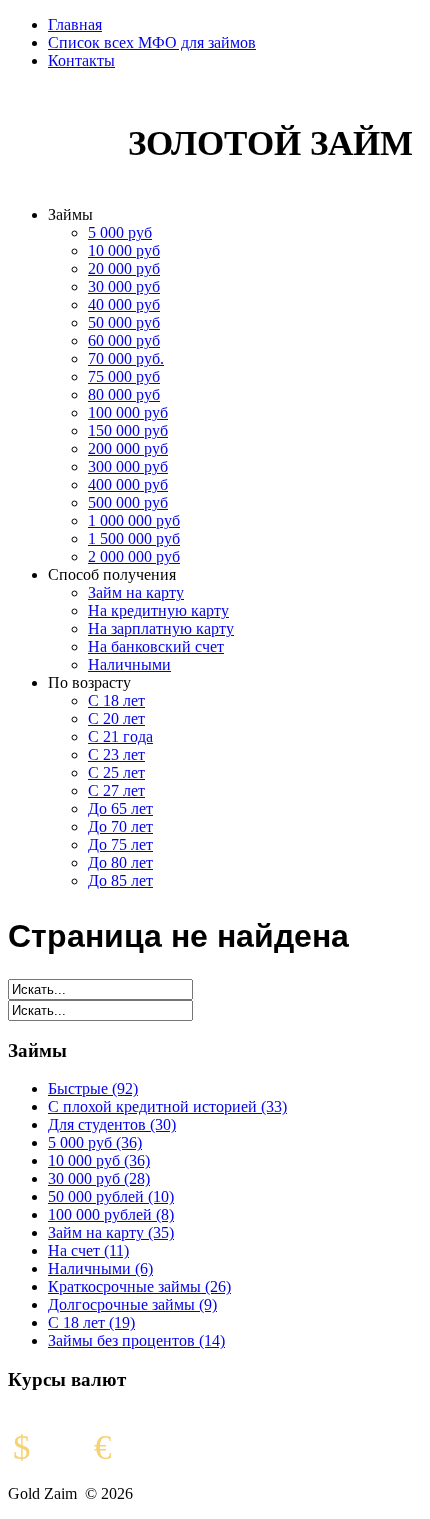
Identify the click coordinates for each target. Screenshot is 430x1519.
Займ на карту (136, 592)
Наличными (129, 664)
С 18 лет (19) (91, 1322)
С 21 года (120, 736)
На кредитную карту (158, 610)
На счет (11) (88, 1250)
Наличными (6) (100, 1268)
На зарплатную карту (161, 628)
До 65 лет (120, 808)
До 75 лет (120, 844)
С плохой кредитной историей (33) (167, 1106)
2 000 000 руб (134, 556)
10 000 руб (124, 250)
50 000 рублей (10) (111, 1196)
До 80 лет (120, 862)
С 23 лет (116, 754)
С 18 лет (116, 700)
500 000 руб (128, 502)
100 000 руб (128, 412)
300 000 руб (128, 466)
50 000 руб (124, 322)
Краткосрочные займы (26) (139, 1286)
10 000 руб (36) (99, 1160)
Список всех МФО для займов (152, 42)
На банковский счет (156, 646)
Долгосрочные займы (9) (132, 1304)
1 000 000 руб (134, 520)
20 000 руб (124, 268)
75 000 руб (124, 376)
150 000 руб (128, 430)
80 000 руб (124, 394)
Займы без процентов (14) (136, 1340)
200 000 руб (128, 448)
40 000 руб (124, 304)
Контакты (81, 60)
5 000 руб (120, 232)
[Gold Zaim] (58, 180)
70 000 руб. (126, 358)
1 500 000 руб (134, 538)
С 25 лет (116, 772)
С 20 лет (116, 718)
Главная (75, 24)
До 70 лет (120, 826)
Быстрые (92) (93, 1088)
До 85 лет (120, 880)
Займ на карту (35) (111, 1232)
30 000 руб (124, 286)
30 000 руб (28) (99, 1178)
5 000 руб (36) (95, 1142)
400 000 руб (128, 484)
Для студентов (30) (112, 1124)
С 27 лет (116, 790)
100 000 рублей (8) (111, 1214)
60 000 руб (124, 340)
